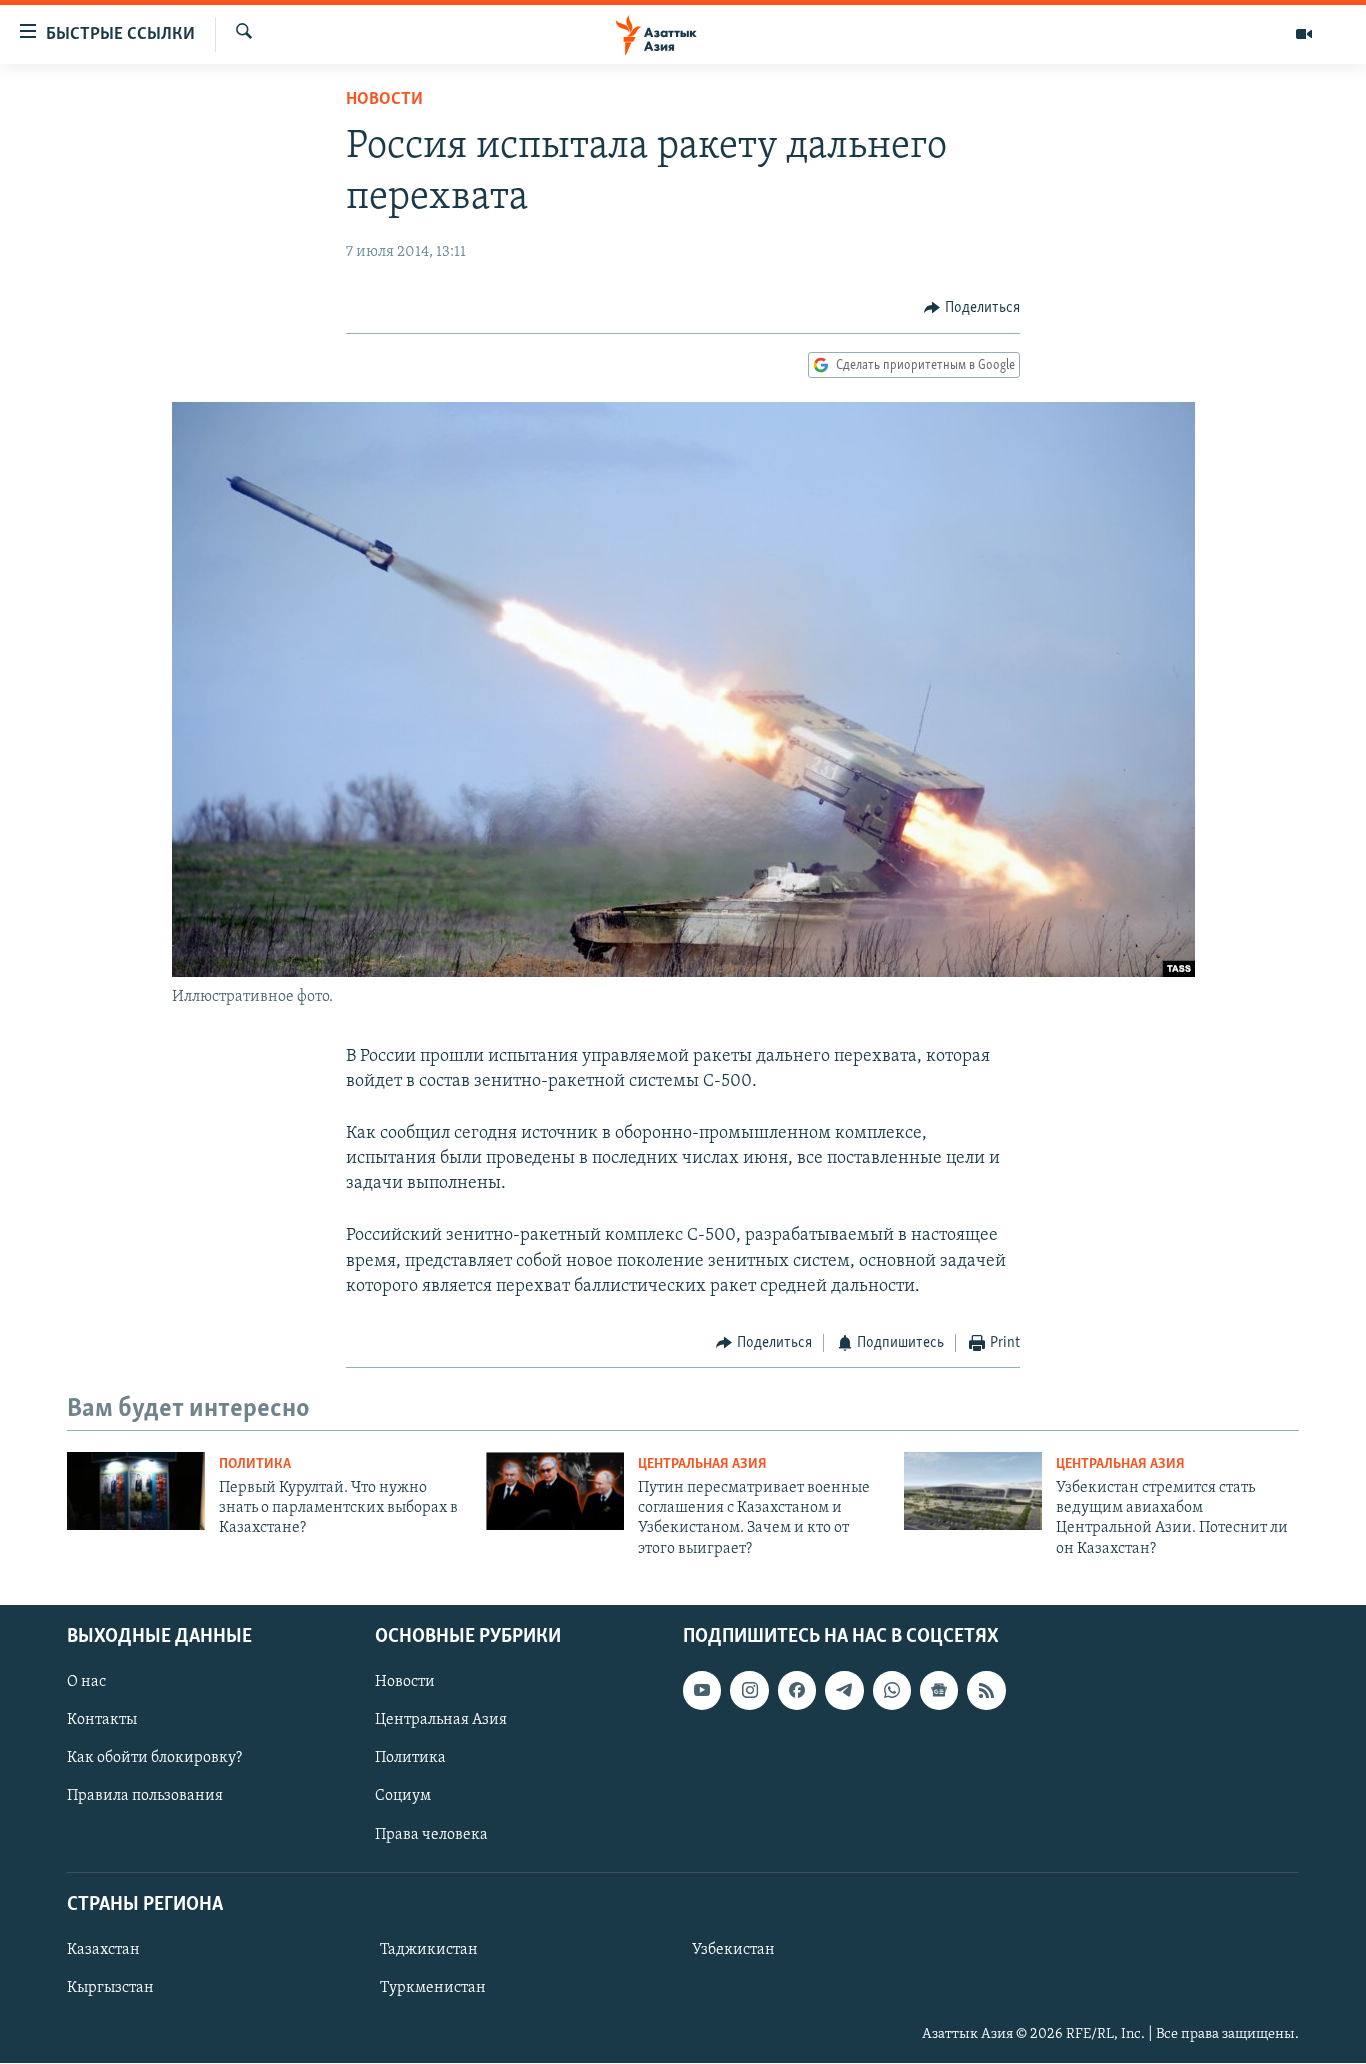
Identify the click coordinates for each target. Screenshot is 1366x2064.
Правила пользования (145, 1797)
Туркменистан (433, 1988)
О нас (86, 1683)
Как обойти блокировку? (154, 1759)
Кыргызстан (110, 1988)
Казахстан (103, 1950)
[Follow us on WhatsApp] (892, 1691)
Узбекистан (733, 1950)
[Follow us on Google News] (939, 1691)
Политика (255, 1464)
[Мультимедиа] (1304, 34)
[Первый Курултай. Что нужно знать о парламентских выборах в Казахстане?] (136, 1491)
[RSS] (986, 1691)
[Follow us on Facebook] (797, 1691)
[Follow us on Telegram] (844, 1691)
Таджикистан (429, 1950)
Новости (384, 100)
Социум (403, 1797)
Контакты (102, 1721)
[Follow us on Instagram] (749, 1691)
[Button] (972, 308)
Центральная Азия (702, 1464)
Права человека (431, 1835)
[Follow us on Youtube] (702, 1691)
